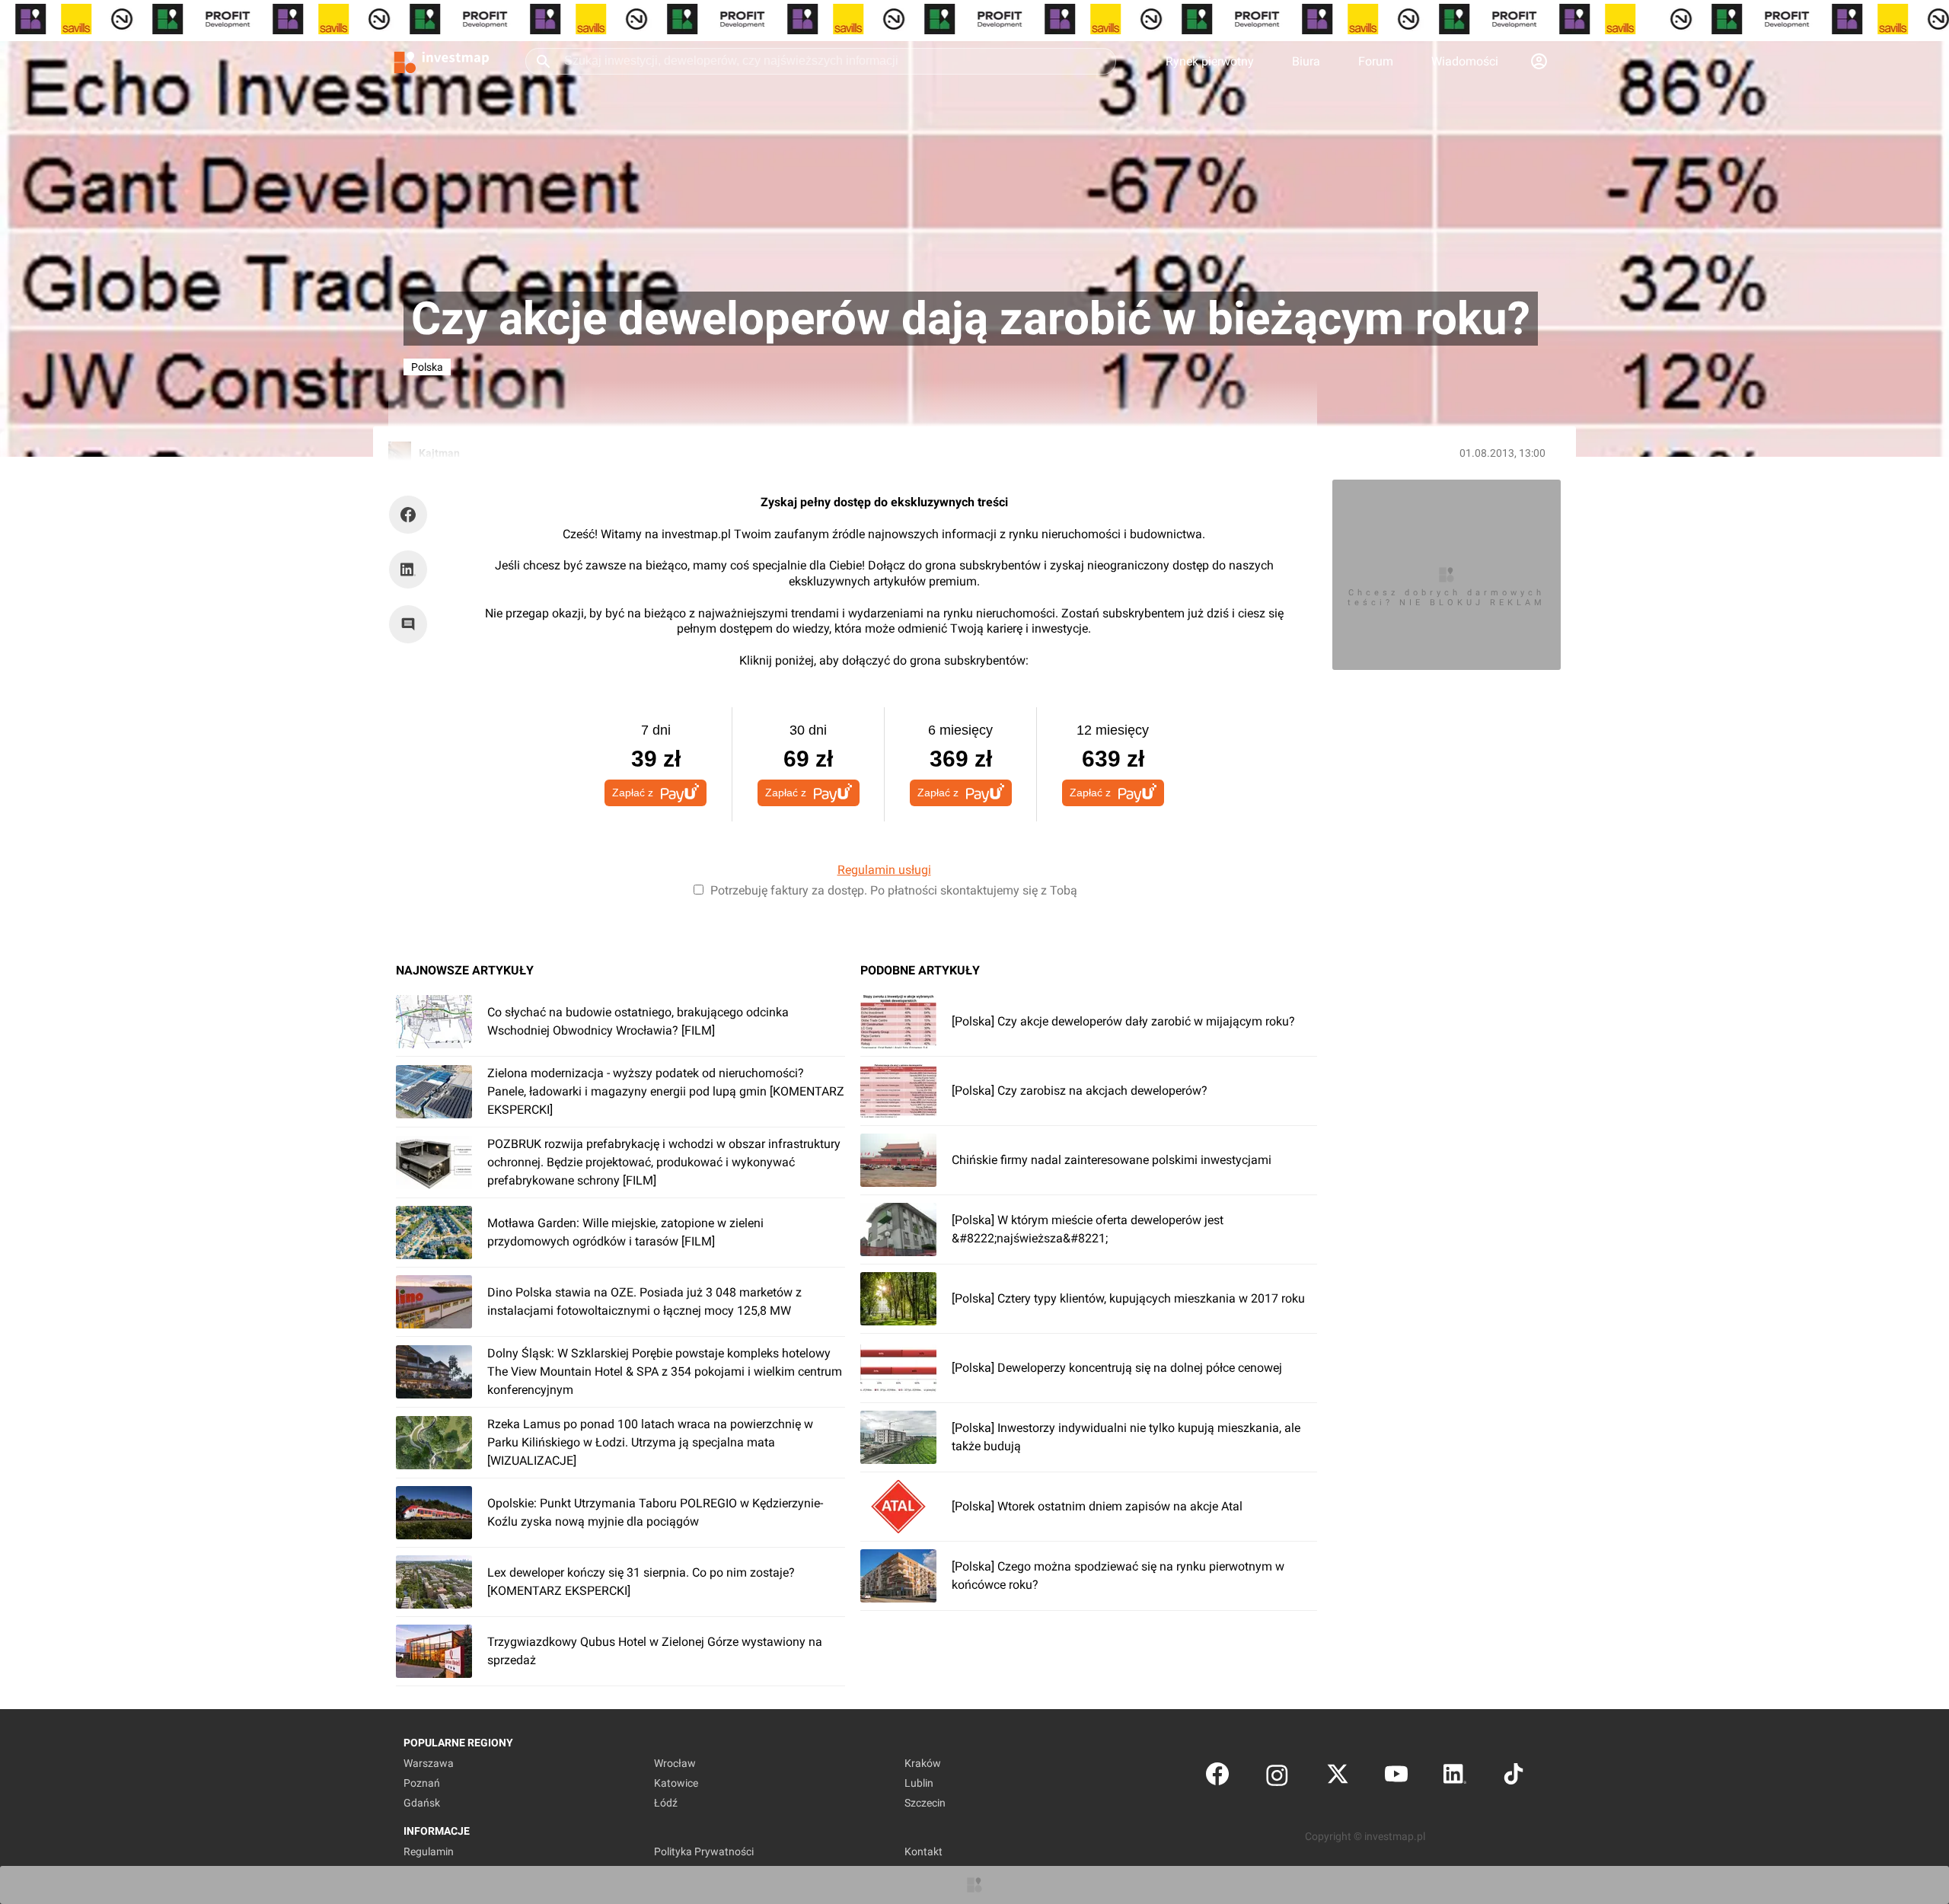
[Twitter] (1338, 1777)
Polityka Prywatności (704, 1851)
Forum (1376, 61)
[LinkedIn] (1455, 1777)
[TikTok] (1514, 1777)
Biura (1306, 61)
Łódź (666, 1803)
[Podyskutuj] (412, 624)
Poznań (422, 1783)
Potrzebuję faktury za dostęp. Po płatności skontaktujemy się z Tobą (894, 890)
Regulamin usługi (884, 870)
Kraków (923, 1763)
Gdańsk (422, 1803)
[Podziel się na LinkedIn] (408, 569)
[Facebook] (1217, 1777)
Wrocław (675, 1763)
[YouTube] (1396, 1777)
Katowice (676, 1783)
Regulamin (429, 1851)
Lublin (919, 1783)
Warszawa (429, 1763)
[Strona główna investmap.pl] (442, 61)
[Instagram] (1277, 1777)
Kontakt (923, 1851)
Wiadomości (1465, 61)
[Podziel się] (412, 515)
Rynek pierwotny (1210, 61)
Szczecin (925, 1803)
